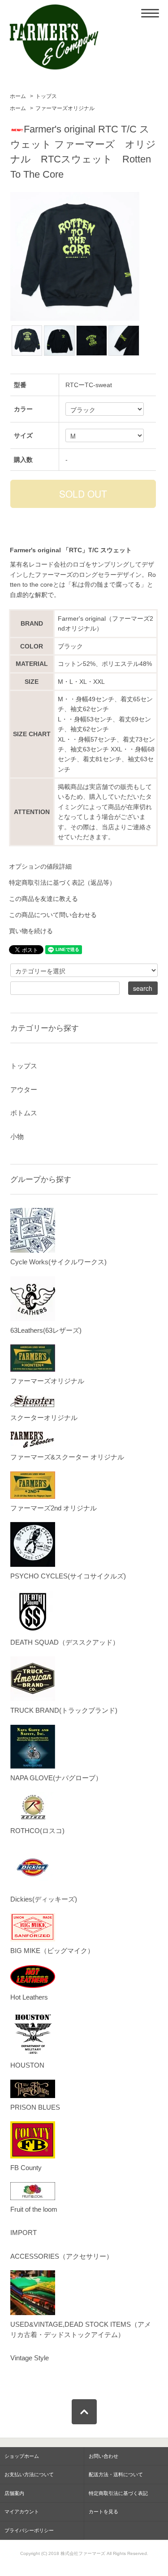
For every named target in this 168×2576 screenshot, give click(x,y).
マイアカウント (22, 2512)
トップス (46, 96)
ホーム (18, 96)
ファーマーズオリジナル (65, 108)
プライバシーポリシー (29, 2530)
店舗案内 (14, 2493)
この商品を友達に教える (43, 899)
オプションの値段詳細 (40, 866)
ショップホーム (22, 2456)
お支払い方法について (29, 2474)
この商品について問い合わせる (53, 915)
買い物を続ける (31, 931)
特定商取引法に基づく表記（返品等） (62, 883)
